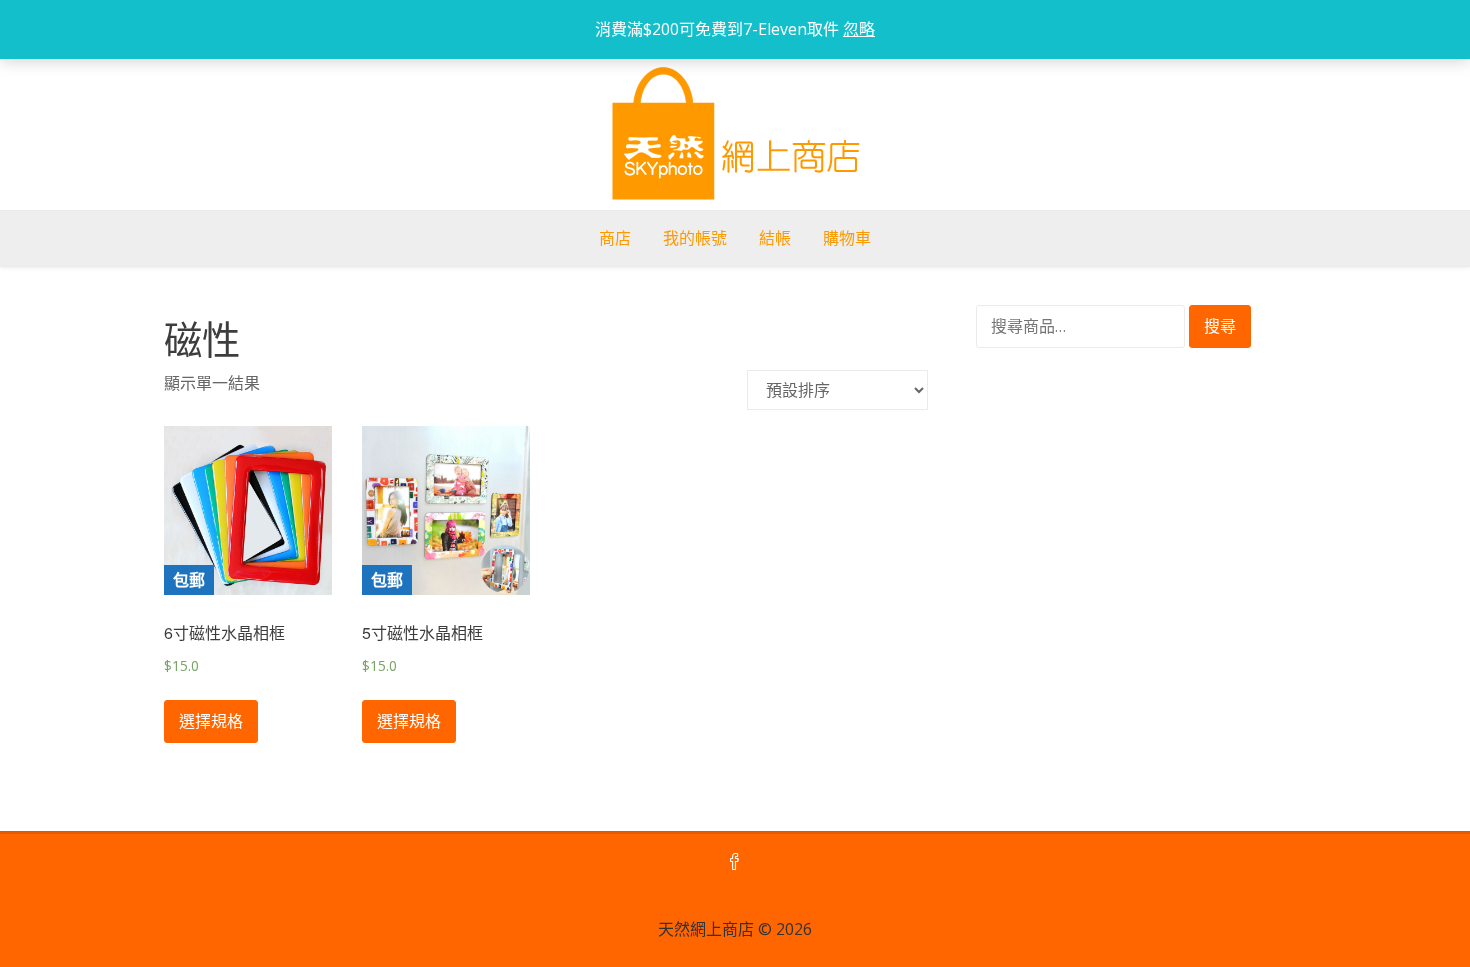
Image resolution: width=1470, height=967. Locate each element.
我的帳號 (695, 238)
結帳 (775, 238)
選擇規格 (211, 721)
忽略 (859, 29)
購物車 (847, 238)
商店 (615, 238)
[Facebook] (735, 863)
